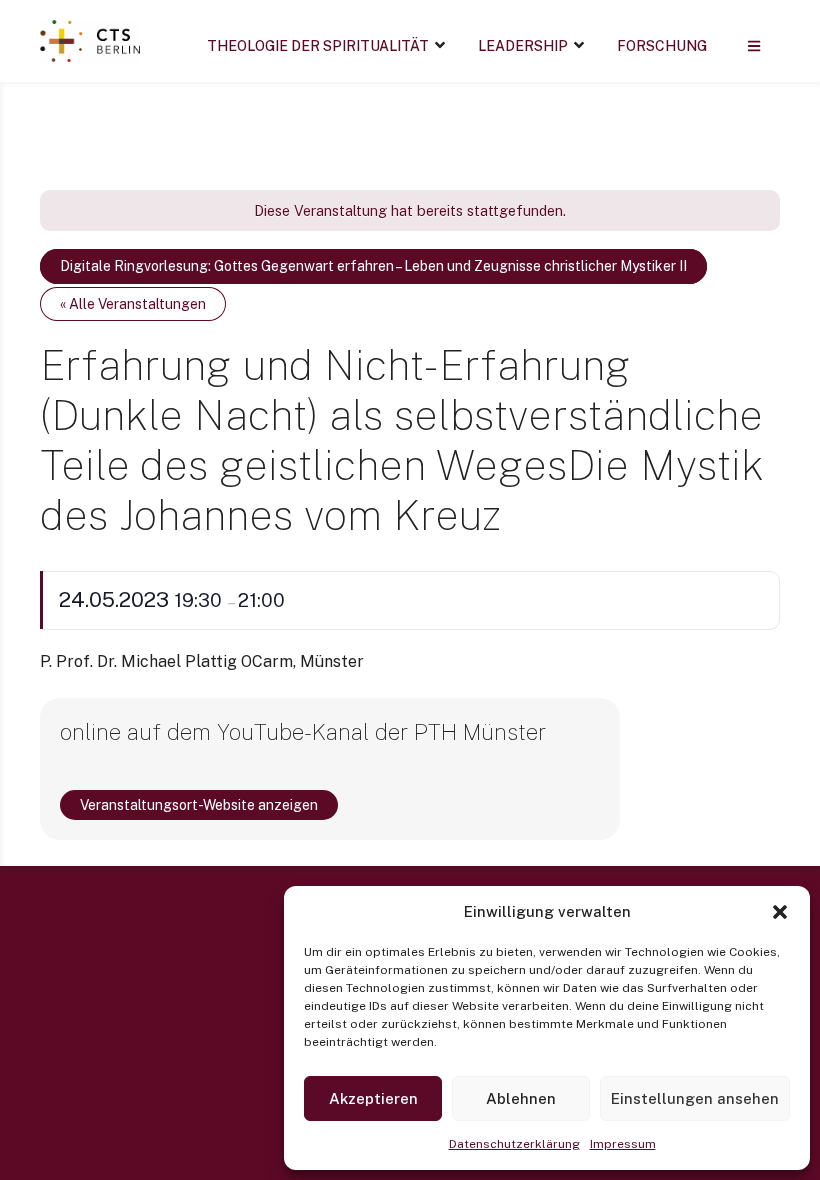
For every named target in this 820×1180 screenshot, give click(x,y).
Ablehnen (521, 1098)
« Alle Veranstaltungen (133, 304)
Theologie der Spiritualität (318, 46)
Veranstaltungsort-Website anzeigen (199, 805)
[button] (780, 912)
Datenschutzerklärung (514, 1144)
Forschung (662, 46)
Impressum (623, 1144)
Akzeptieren (373, 1098)
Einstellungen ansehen (695, 1098)
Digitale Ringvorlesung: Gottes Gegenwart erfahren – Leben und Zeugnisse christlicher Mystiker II (373, 266)
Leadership (523, 46)
